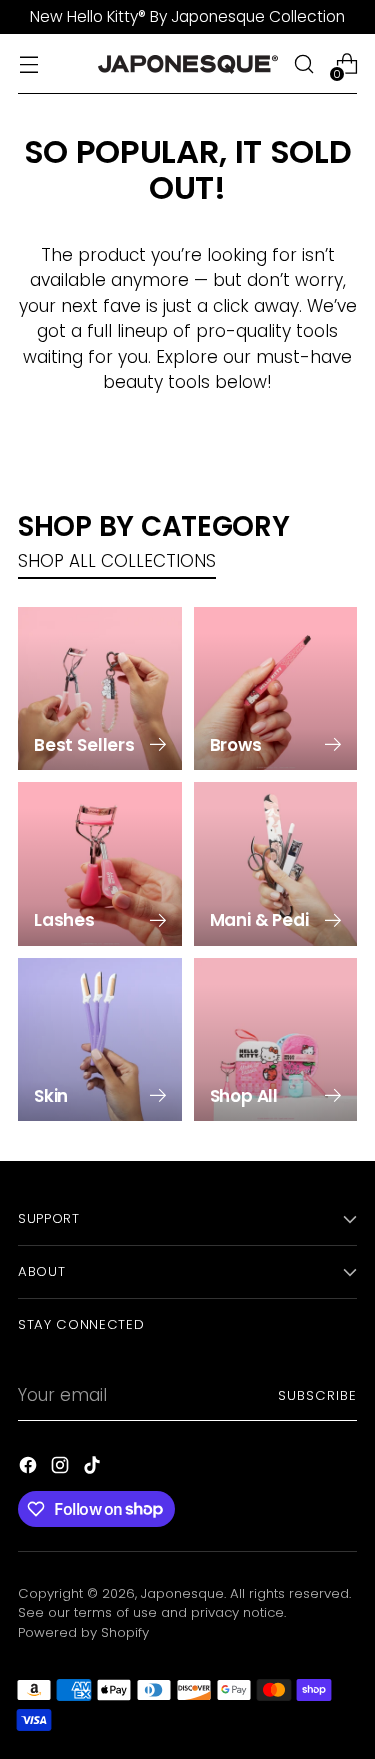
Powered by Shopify (83, 1632)
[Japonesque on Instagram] (62, 1469)
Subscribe (317, 1395)
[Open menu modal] (28, 64)
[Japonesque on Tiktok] (94, 1469)
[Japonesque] (188, 64)
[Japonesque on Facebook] (30, 1469)
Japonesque (182, 1593)
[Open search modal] (303, 64)
